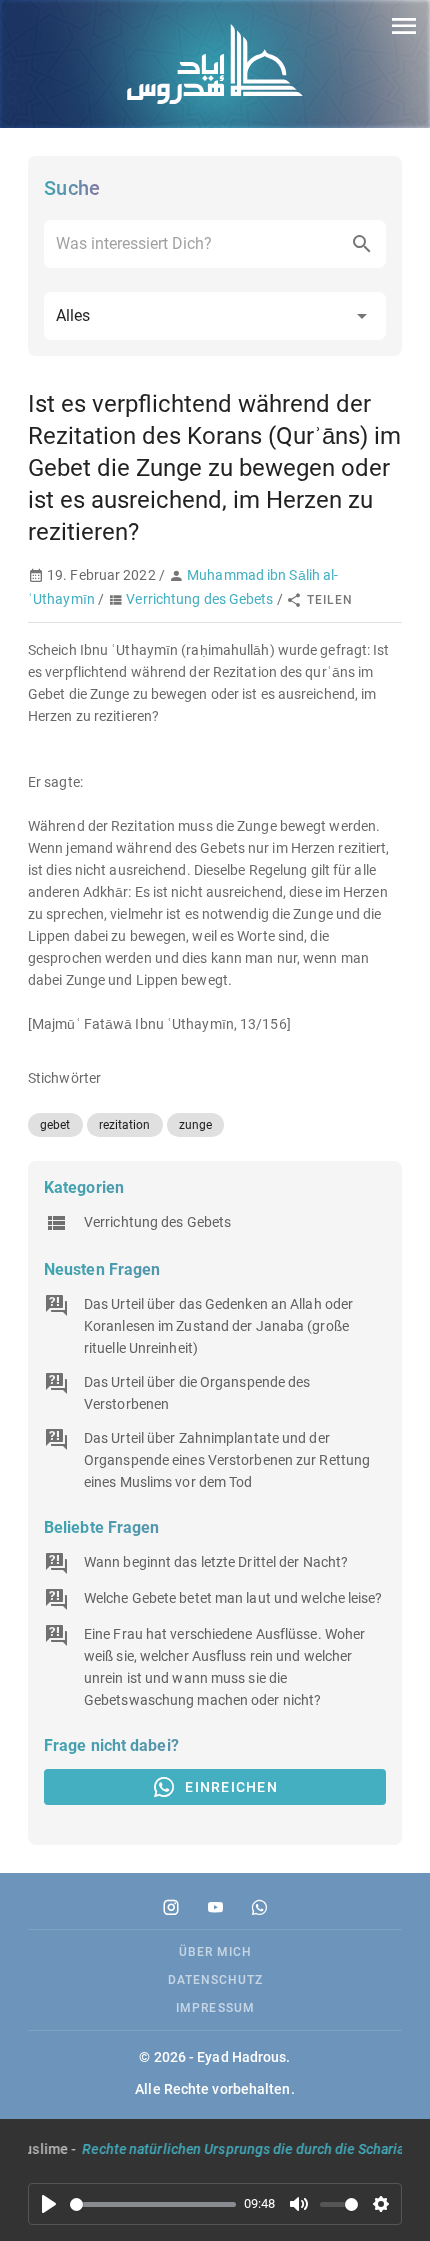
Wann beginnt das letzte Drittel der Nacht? (216, 1562)
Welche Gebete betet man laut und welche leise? (233, 1598)
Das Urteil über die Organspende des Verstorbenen (197, 1393)
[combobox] (215, 244)
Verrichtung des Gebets (199, 599)
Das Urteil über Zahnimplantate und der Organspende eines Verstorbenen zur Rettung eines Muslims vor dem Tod (227, 1460)
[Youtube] (215, 1907)
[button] (215, 316)
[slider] (153, 2204)
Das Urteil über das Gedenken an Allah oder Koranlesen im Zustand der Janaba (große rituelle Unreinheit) (218, 1326)
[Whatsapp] (259, 1907)
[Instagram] (171, 1907)
